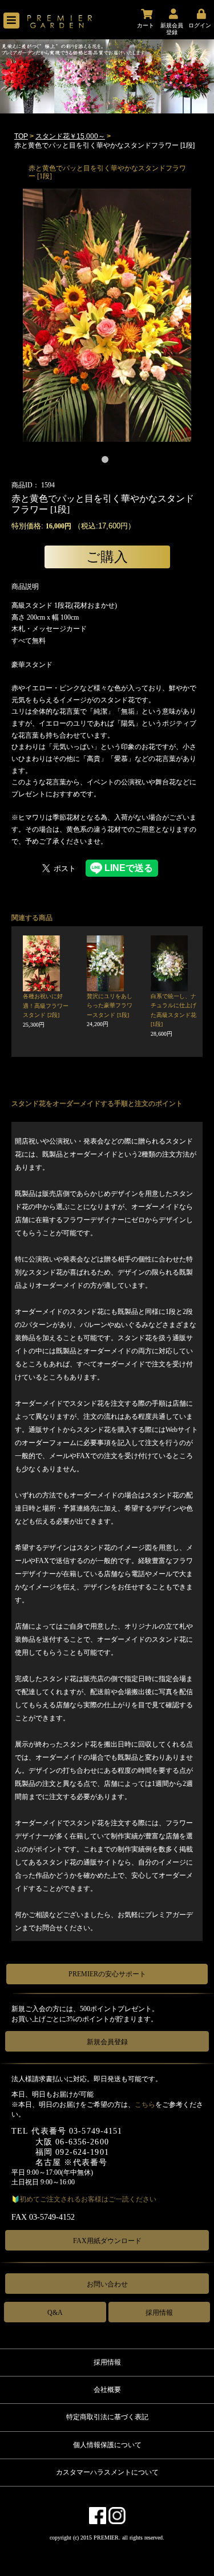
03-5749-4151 (96, 2131)
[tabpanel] (107, 315)
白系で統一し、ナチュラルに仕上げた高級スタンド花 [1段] (173, 1015)
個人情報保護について (107, 2445)
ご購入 (107, 557)
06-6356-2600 (82, 2142)
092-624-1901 (82, 2152)
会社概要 (107, 2390)
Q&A (55, 2313)
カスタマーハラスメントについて (107, 2472)
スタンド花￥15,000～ (70, 136)
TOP (21, 136)
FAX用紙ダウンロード (107, 2241)
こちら (145, 2105)
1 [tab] (107, 462)
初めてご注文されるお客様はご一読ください (88, 2199)
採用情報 (159, 2313)
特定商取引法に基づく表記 (107, 2417)
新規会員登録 (107, 2042)
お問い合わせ (107, 2284)
